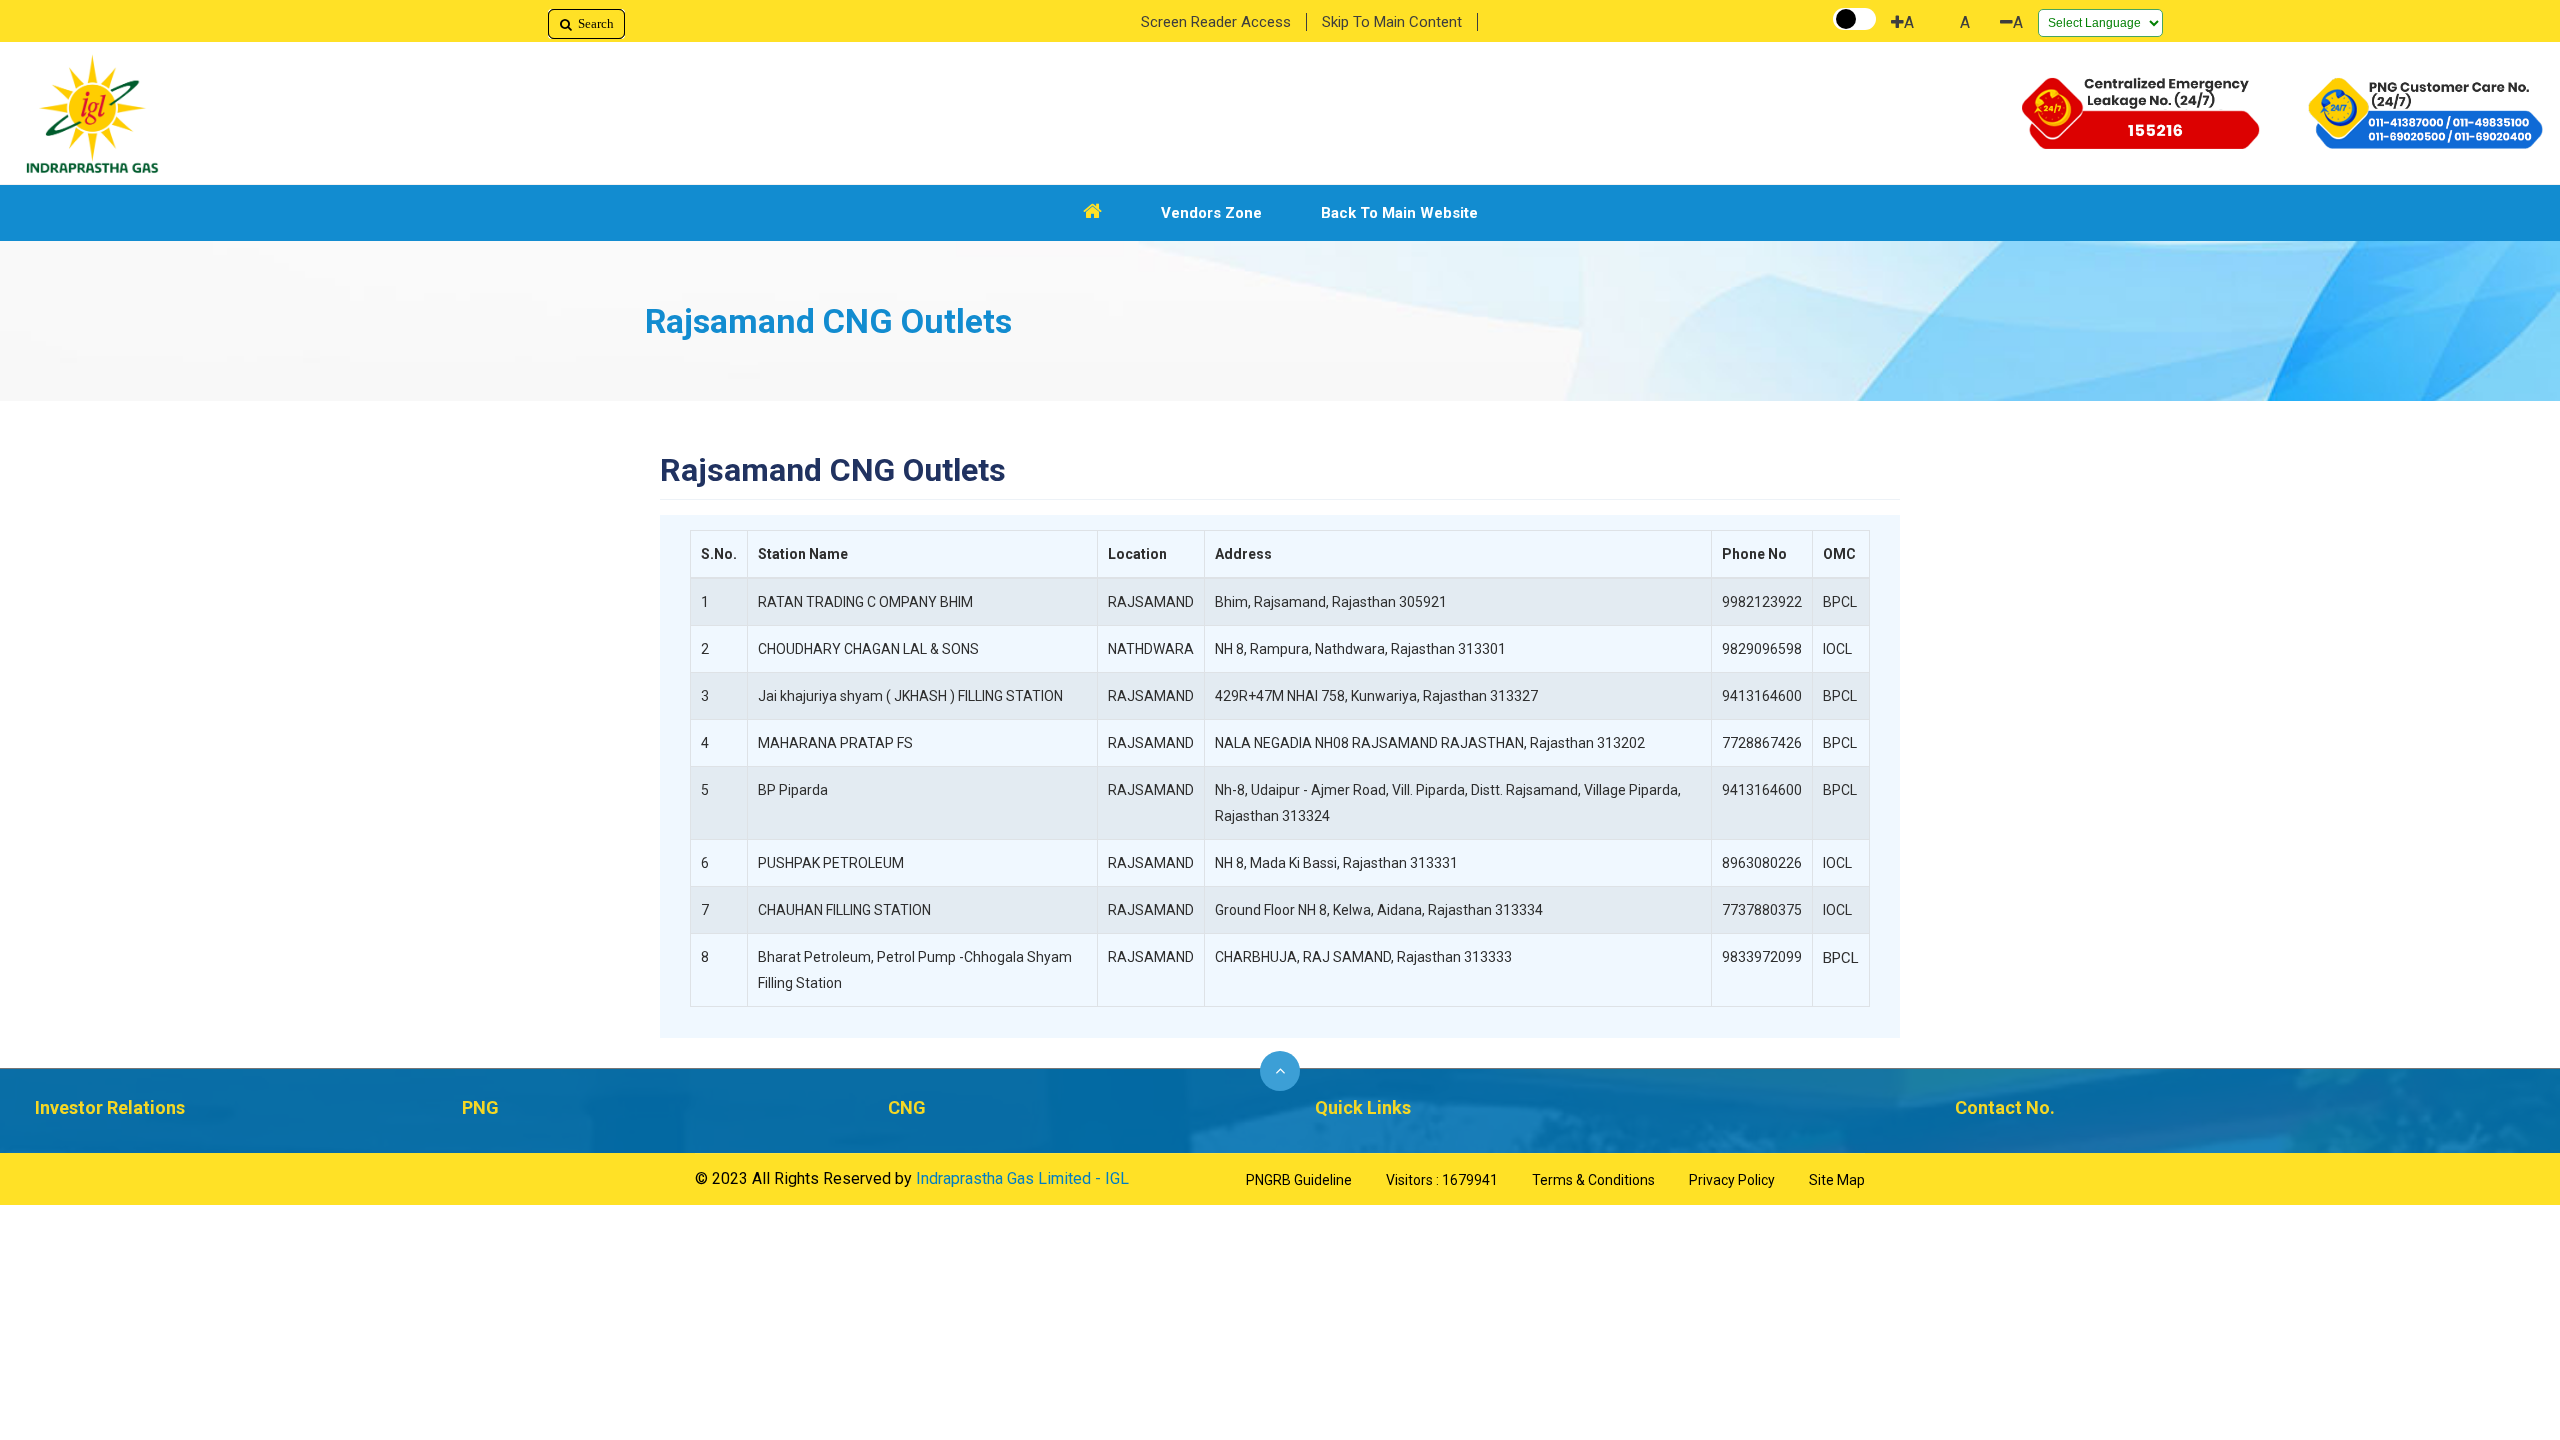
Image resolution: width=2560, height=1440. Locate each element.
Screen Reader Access (1216, 22)
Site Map (1837, 1180)
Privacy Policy (1732, 1180)
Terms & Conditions (1593, 1180)
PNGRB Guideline (1299, 1180)
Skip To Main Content (1392, 22)
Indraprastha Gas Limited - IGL (1022, 1178)
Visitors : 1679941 (1442, 1180)
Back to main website (1399, 213)
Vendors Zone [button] (1211, 213)
